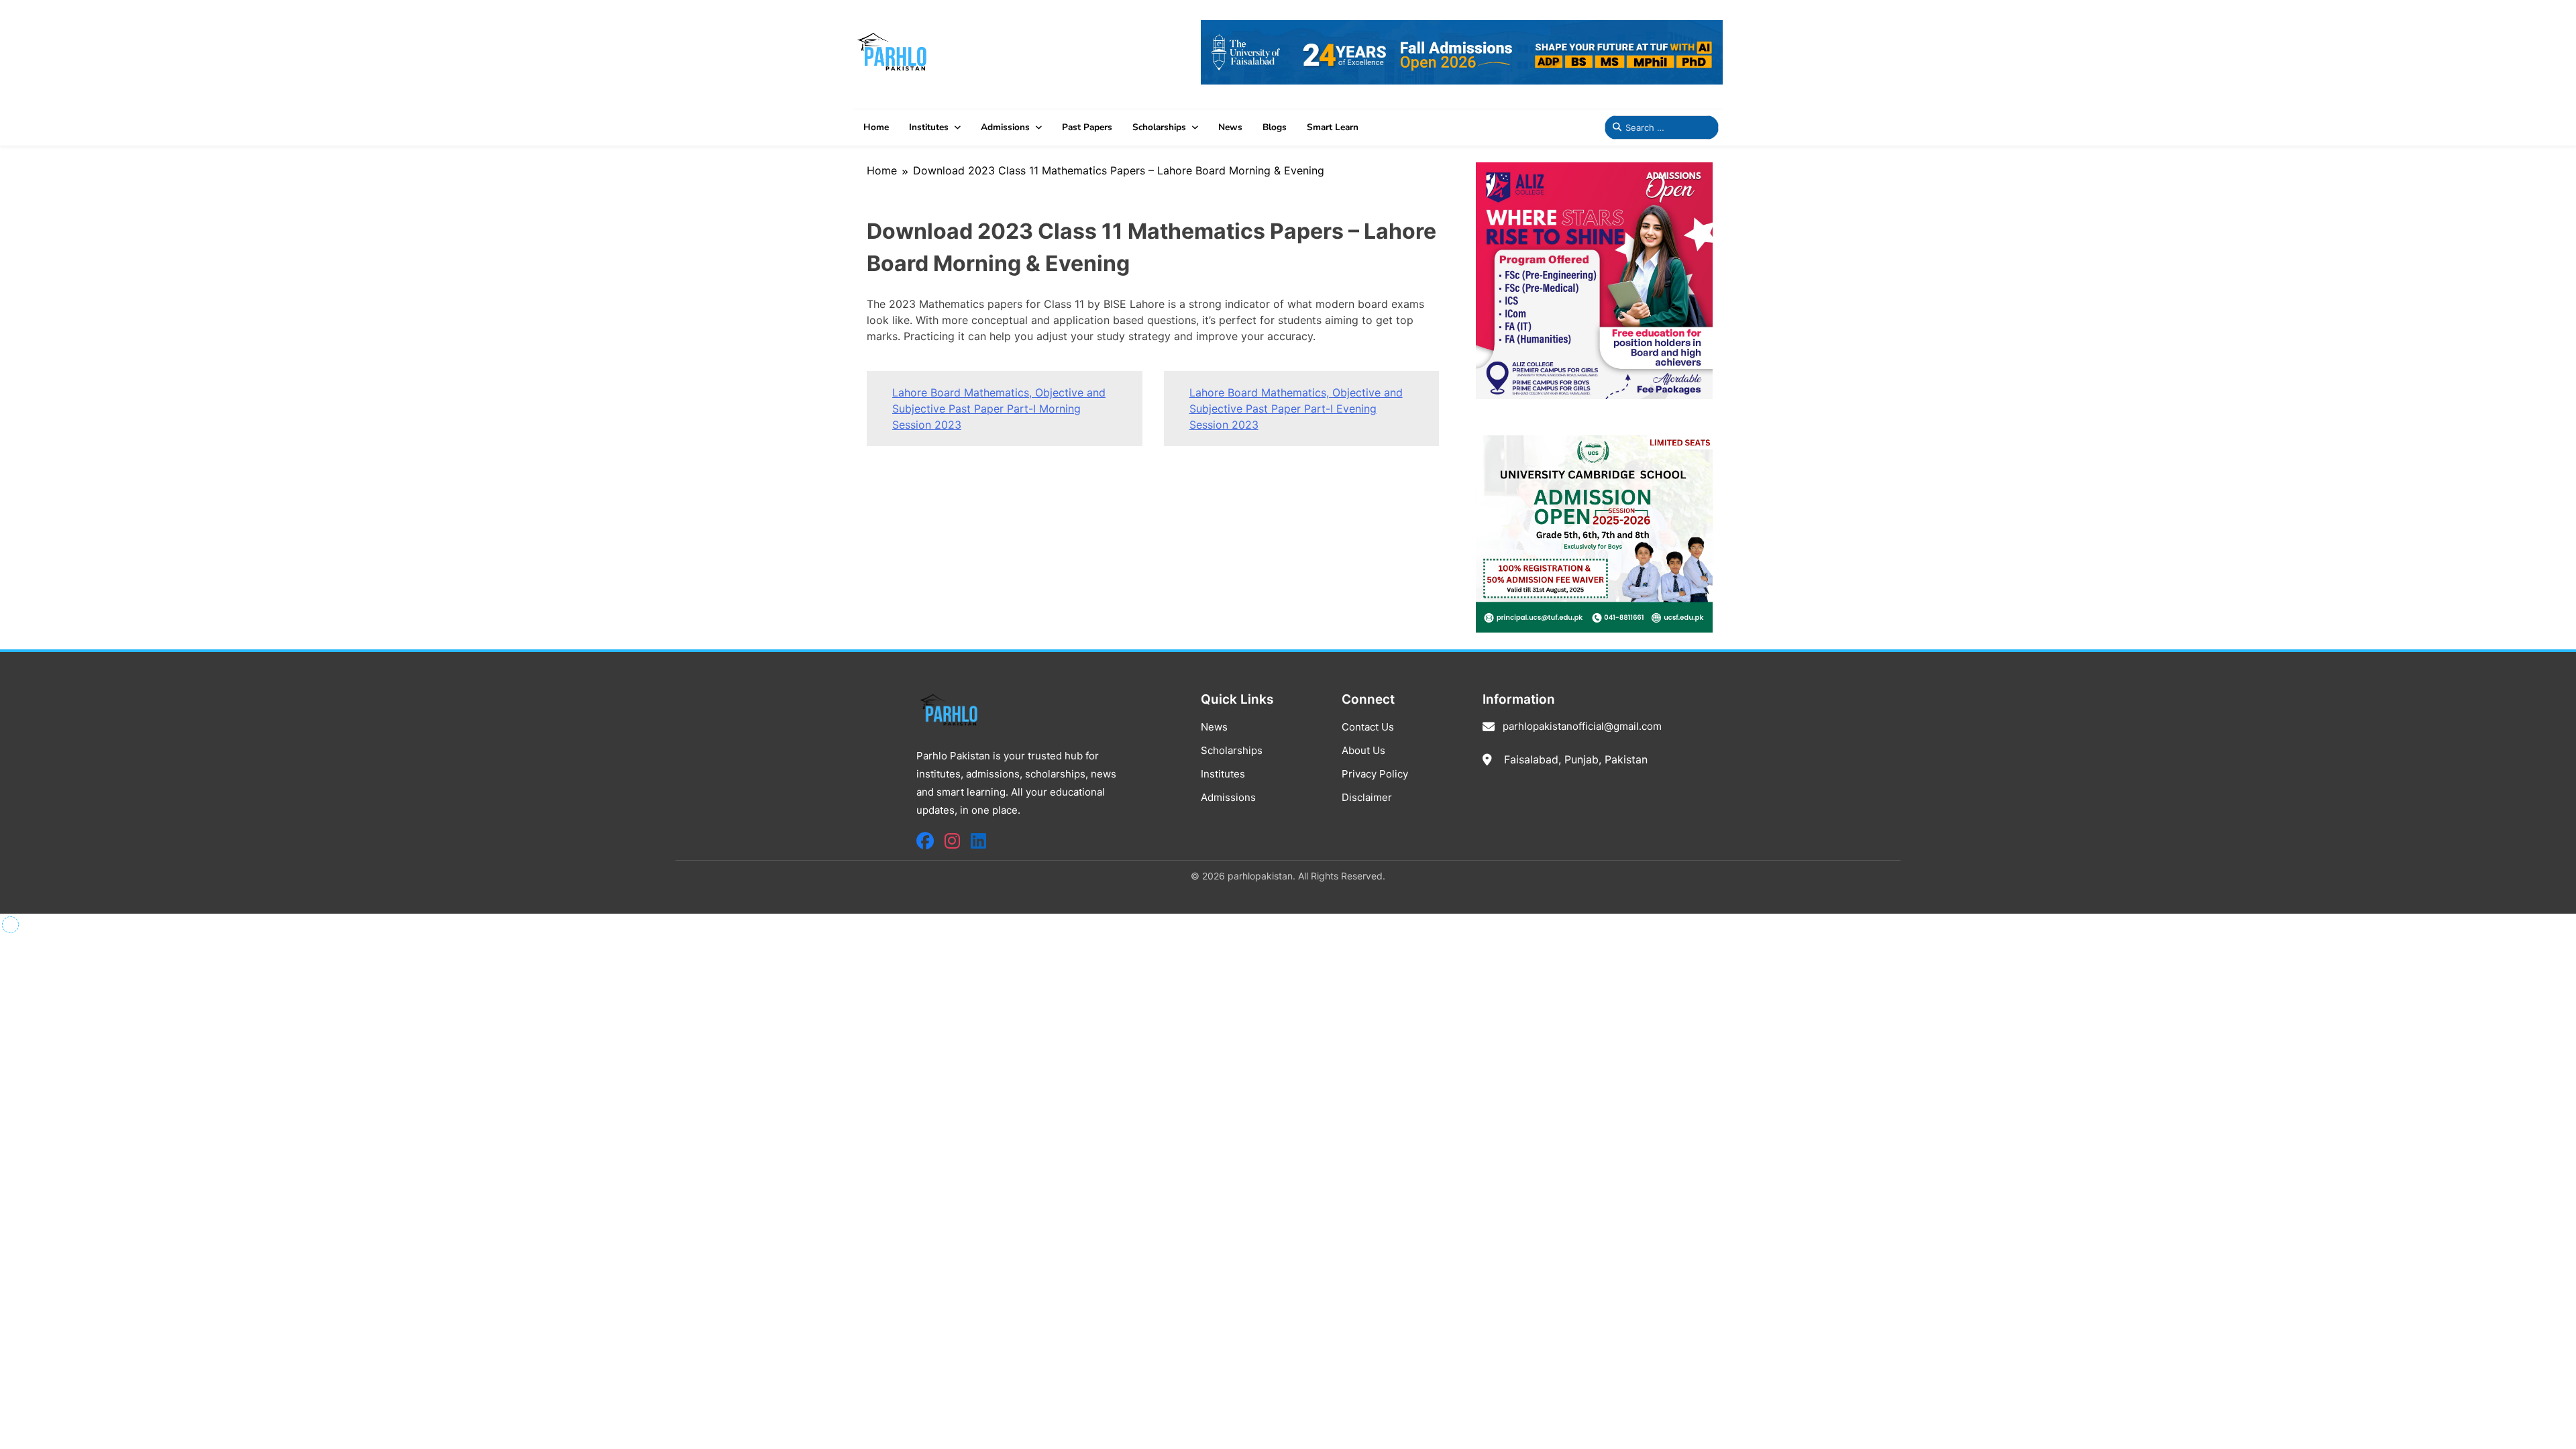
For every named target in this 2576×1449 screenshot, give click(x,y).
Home (876, 127)
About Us (1363, 750)
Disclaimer (1367, 797)
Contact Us (1368, 727)
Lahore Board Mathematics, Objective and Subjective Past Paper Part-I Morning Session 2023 (999, 409)
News (1230, 127)
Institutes (929, 127)
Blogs (1275, 127)
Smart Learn (1333, 127)
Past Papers (1087, 127)
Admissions (1005, 127)
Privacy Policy (1375, 774)
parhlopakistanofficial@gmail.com (1582, 726)
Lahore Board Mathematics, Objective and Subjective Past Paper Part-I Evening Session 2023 (1296, 409)
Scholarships (1159, 127)
